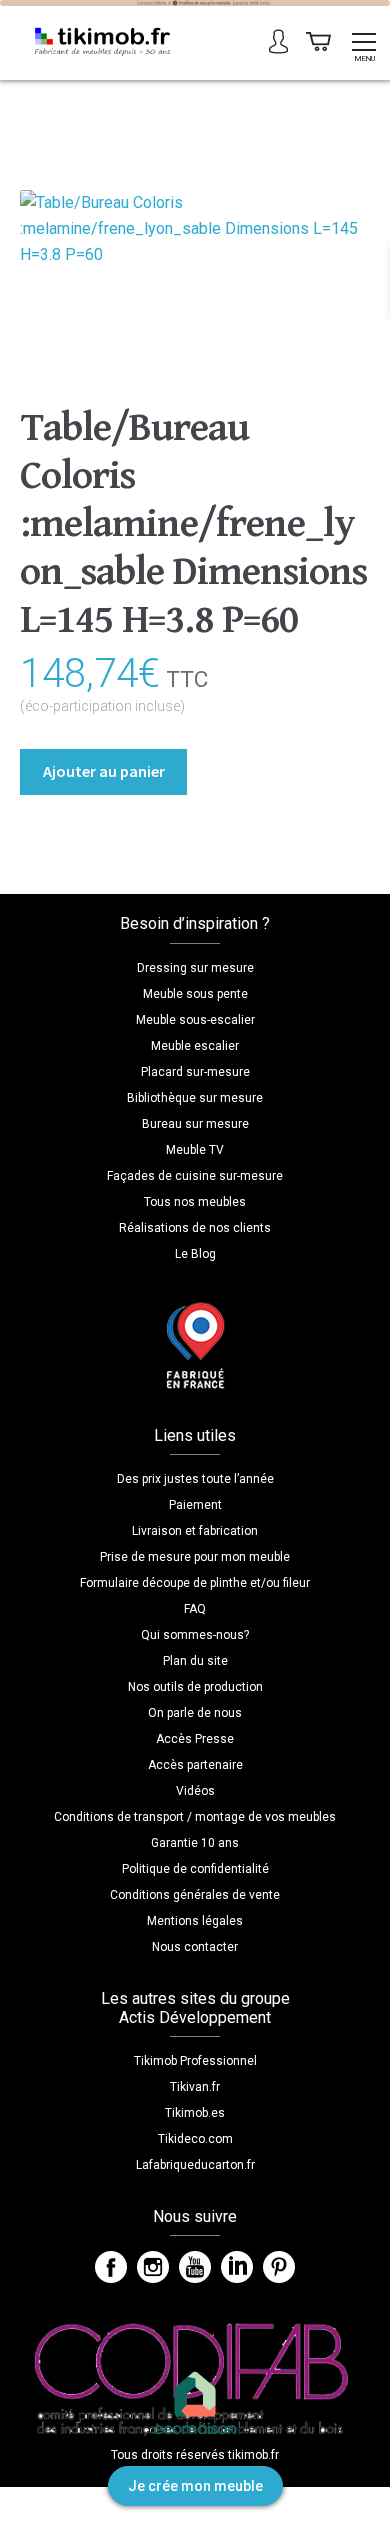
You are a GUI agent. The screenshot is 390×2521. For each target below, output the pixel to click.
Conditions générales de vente (195, 1895)
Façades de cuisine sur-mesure (195, 1176)
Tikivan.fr (195, 2087)
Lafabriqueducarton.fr (195, 2165)
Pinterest (279, 2267)
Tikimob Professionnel (195, 2061)
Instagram (153, 2267)
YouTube (195, 2267)
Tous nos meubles (195, 1202)
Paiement (195, 1505)
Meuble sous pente (195, 994)
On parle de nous (195, 1713)
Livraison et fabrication (195, 1531)
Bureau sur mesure (195, 1124)
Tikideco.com (195, 2139)
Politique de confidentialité (195, 1869)
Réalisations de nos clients (195, 1228)
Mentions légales (195, 1921)
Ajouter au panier (104, 771)
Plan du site (195, 1661)
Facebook (111, 2267)
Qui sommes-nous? (195, 1635)
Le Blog (195, 1254)
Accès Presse (195, 1739)
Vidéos (195, 1791)
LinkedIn (237, 2267)
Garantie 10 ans (195, 1843)
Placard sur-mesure (195, 1072)
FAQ (195, 1609)
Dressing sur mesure (195, 968)
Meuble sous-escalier (195, 1020)
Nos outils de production (195, 1687)
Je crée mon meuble (195, 2486)
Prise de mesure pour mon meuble (195, 1557)
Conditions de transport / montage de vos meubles (195, 1817)
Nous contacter (195, 1947)
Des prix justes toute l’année (195, 1479)
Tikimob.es (195, 2113)
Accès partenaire (195, 1765)
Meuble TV (195, 1150)
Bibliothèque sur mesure (195, 1098)
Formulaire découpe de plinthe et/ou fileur (195, 1583)
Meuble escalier (195, 1046)
